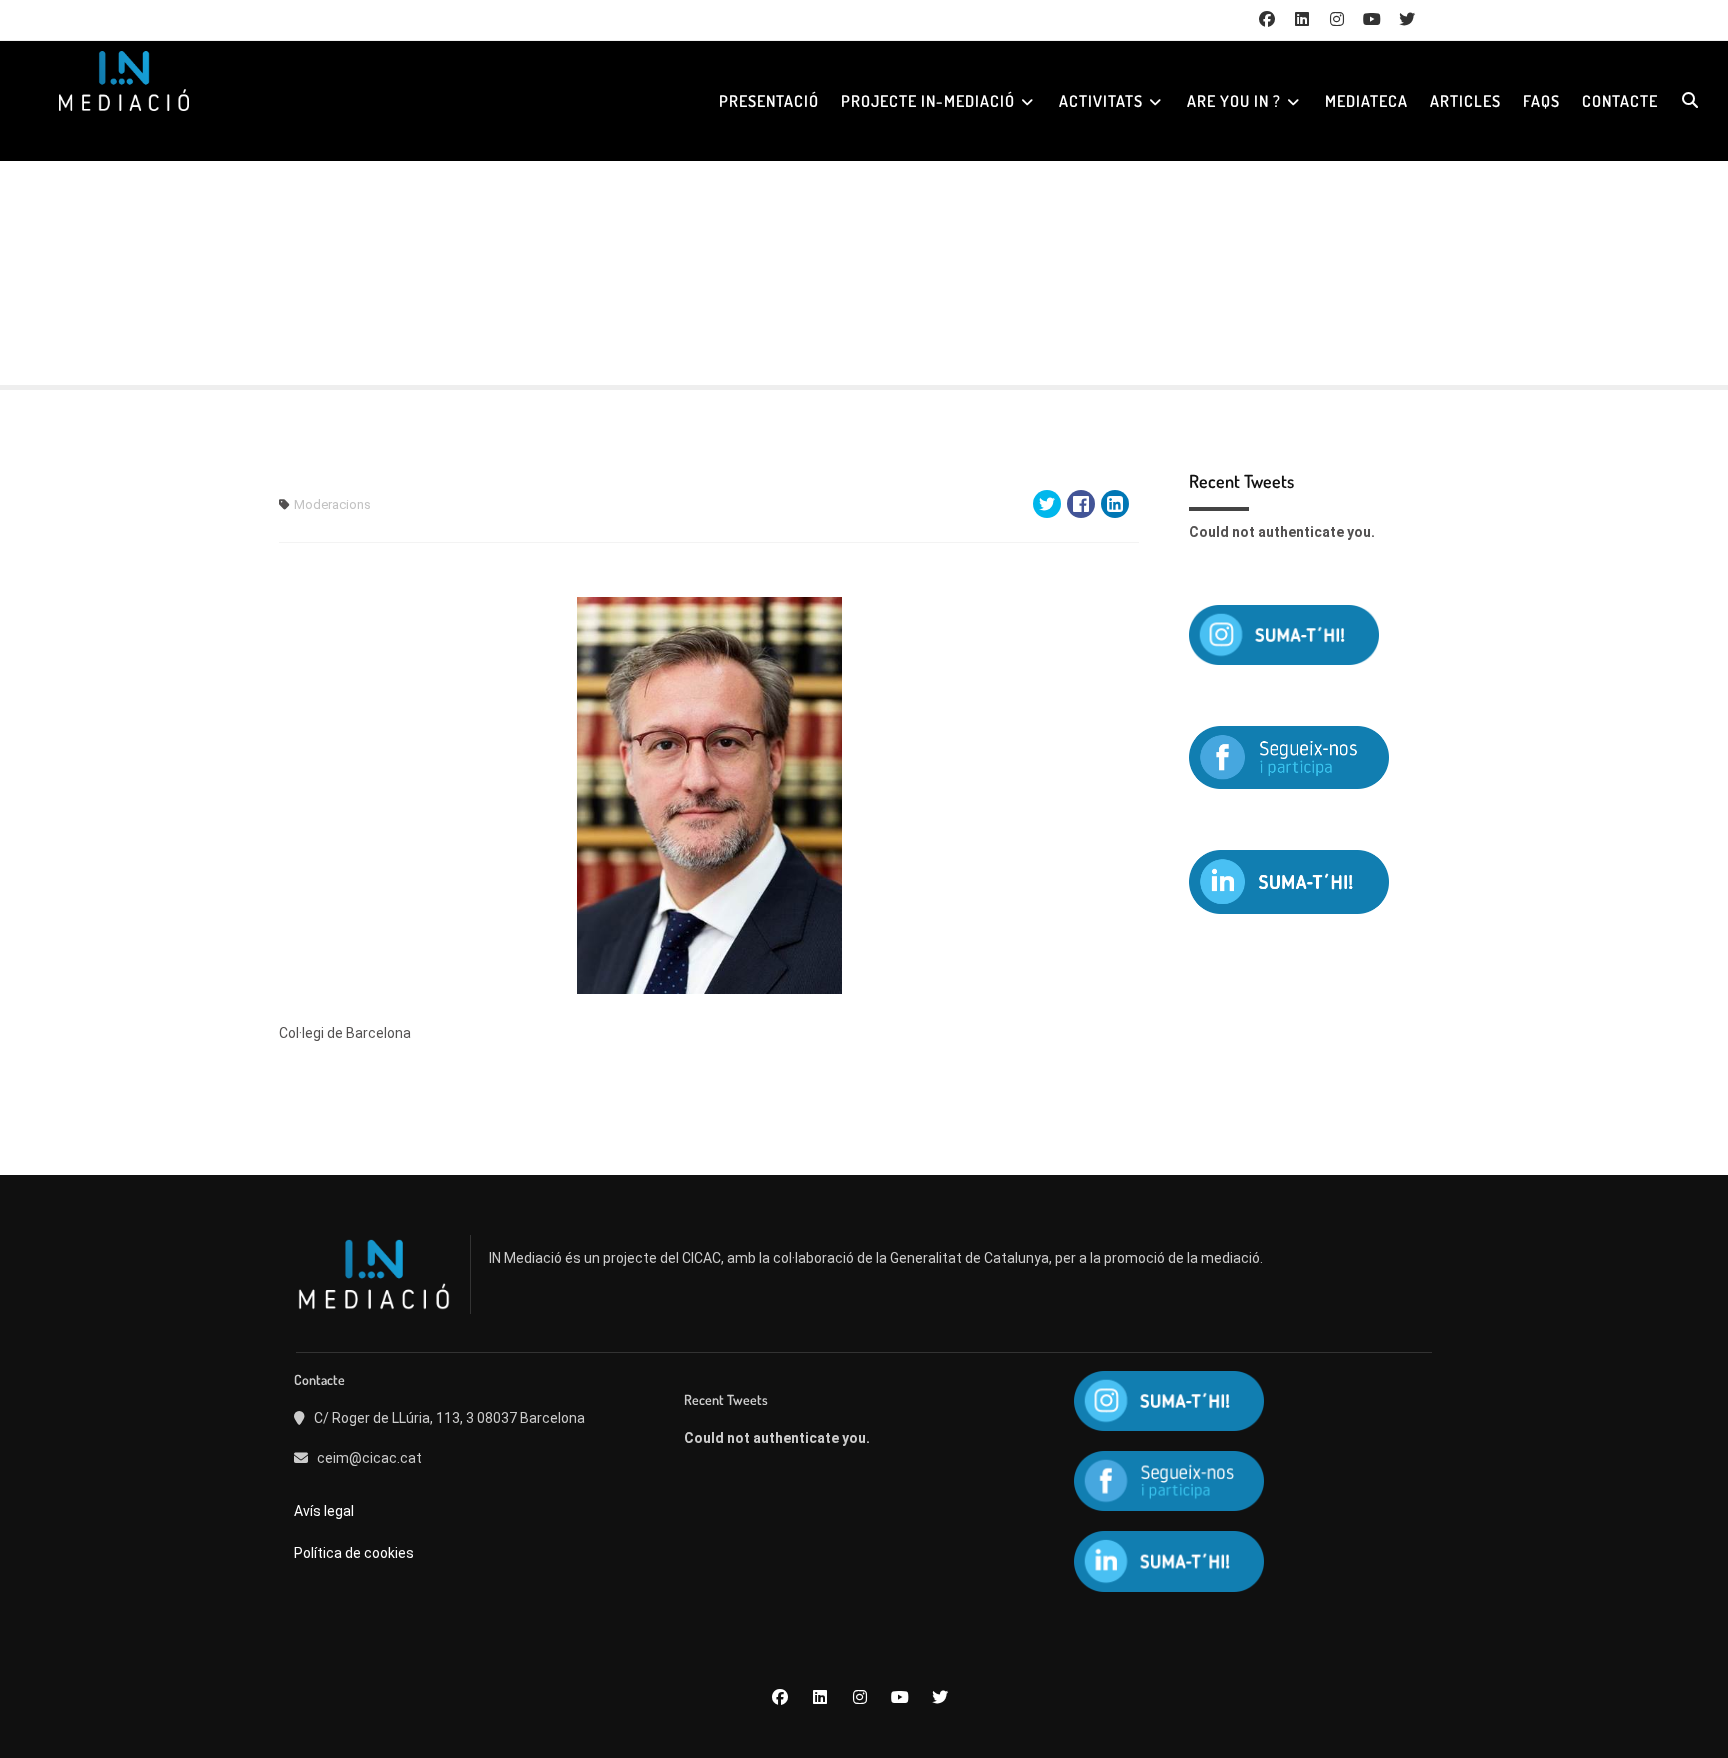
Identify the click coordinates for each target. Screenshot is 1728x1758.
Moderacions (332, 504)
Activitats (1101, 101)
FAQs (1541, 101)
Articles (1465, 101)
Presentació (769, 101)
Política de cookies (354, 1553)
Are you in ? (1234, 101)
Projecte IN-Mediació (928, 101)
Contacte (1620, 101)
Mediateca (1366, 101)
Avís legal (325, 1511)
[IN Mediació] (123, 81)
